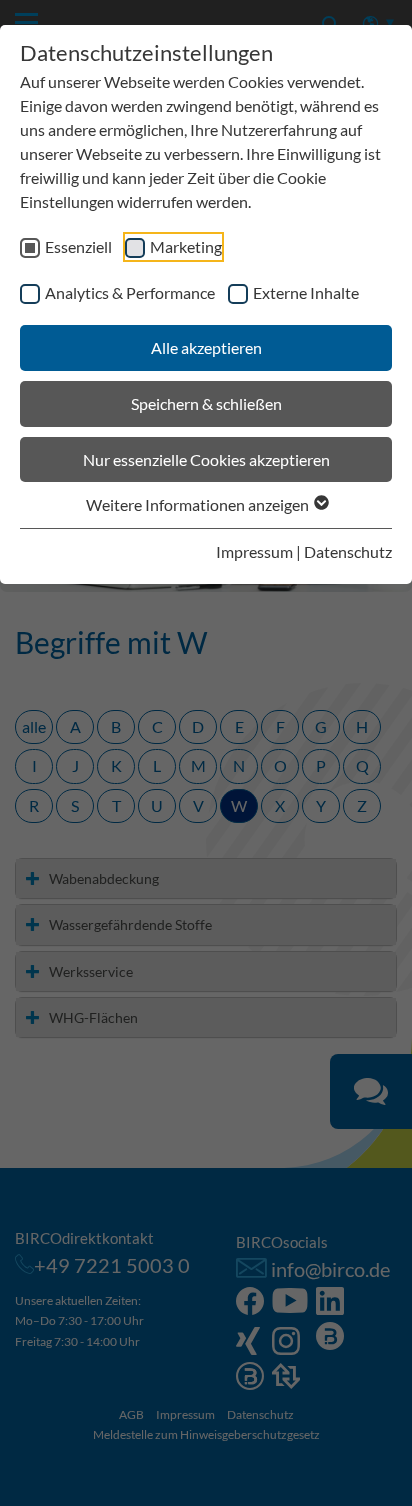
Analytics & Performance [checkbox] (130, 292)
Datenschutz (348, 551)
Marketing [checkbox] (186, 246)
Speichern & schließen (206, 403)
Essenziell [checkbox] (78, 246)
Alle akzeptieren (206, 347)
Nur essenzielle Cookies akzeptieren (206, 459)
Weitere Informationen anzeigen (199, 504)
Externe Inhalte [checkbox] (306, 292)
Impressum (254, 551)
